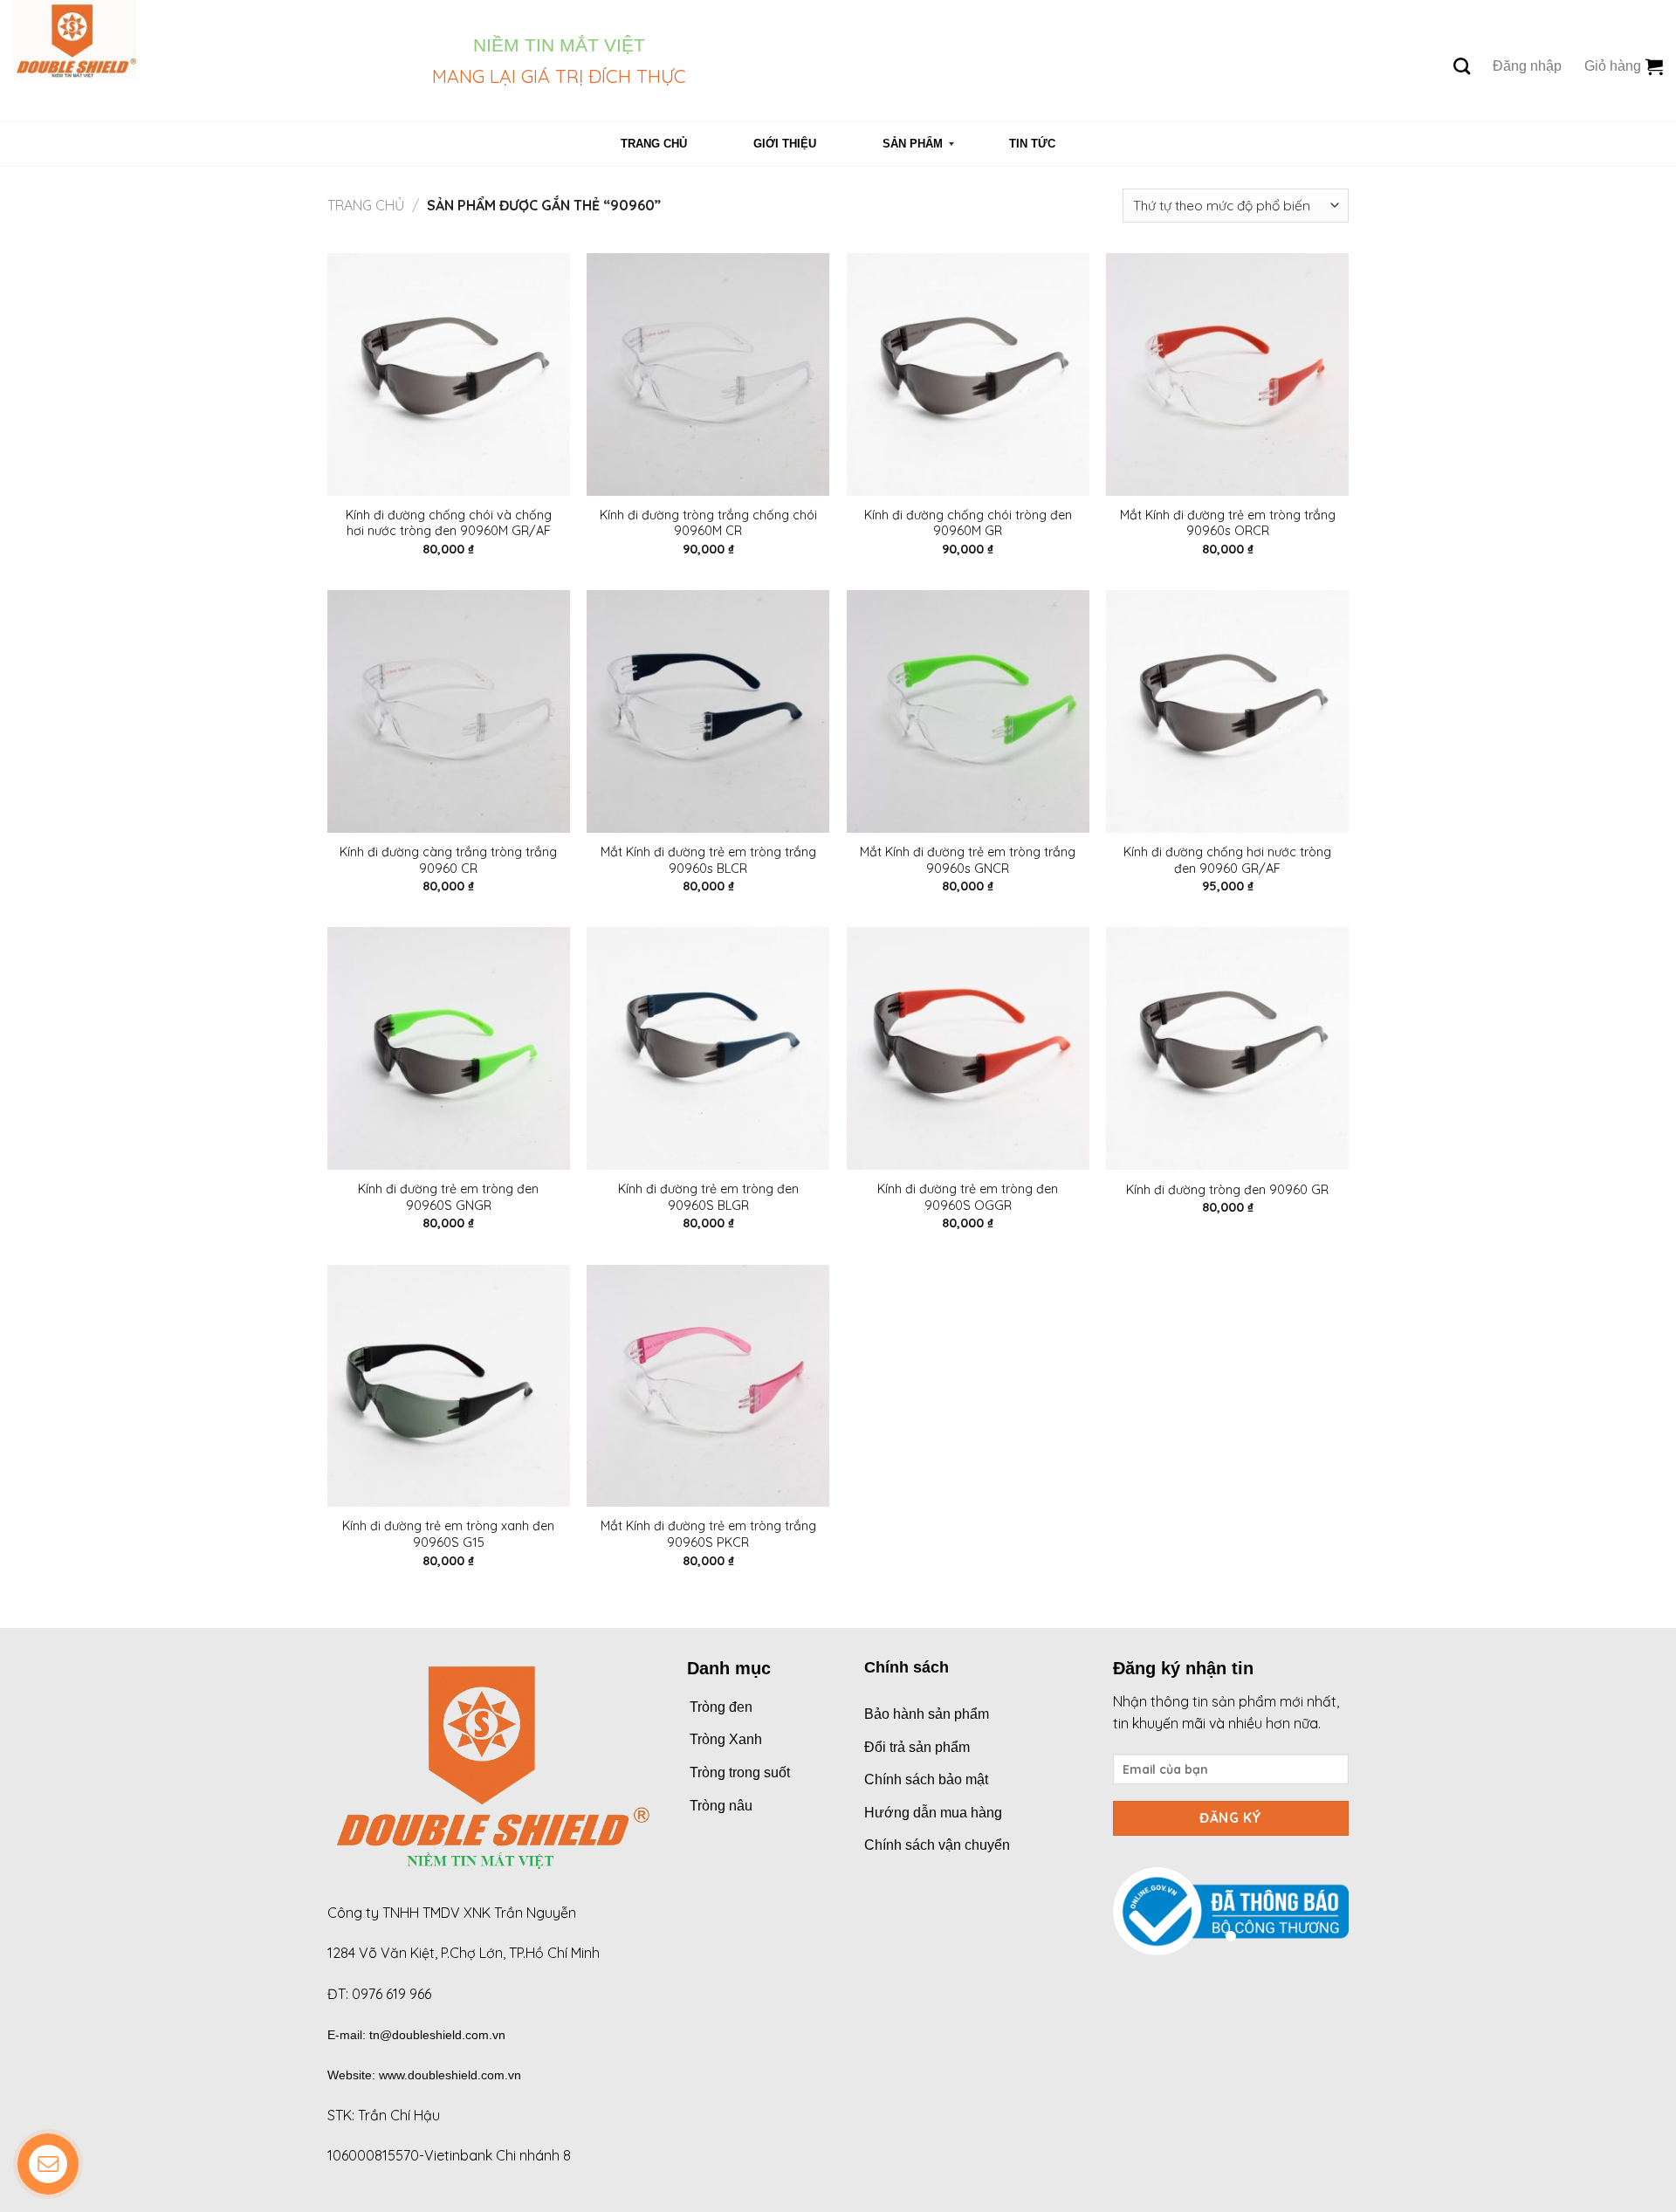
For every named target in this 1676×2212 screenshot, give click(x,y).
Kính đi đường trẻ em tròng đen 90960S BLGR (708, 1197)
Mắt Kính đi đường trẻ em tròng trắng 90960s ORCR (1228, 523)
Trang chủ (366, 205)
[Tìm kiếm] (1462, 66)
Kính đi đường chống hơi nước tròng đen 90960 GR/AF (1227, 860)
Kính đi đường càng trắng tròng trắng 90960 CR (448, 860)
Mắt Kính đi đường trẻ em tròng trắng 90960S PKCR (708, 1534)
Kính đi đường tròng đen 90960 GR (1227, 1190)
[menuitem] (654, 144)
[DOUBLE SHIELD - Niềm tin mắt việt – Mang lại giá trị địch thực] (209, 61)
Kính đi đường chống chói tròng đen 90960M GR (968, 523)
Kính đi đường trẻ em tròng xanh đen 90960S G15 (448, 1534)
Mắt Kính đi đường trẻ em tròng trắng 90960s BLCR (708, 860)
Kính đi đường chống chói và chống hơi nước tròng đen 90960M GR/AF (449, 523)
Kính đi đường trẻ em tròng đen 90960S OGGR (968, 1197)
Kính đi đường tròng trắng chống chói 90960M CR (708, 523)
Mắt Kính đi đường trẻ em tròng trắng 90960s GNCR (968, 860)
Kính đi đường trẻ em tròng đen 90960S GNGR (448, 1197)
